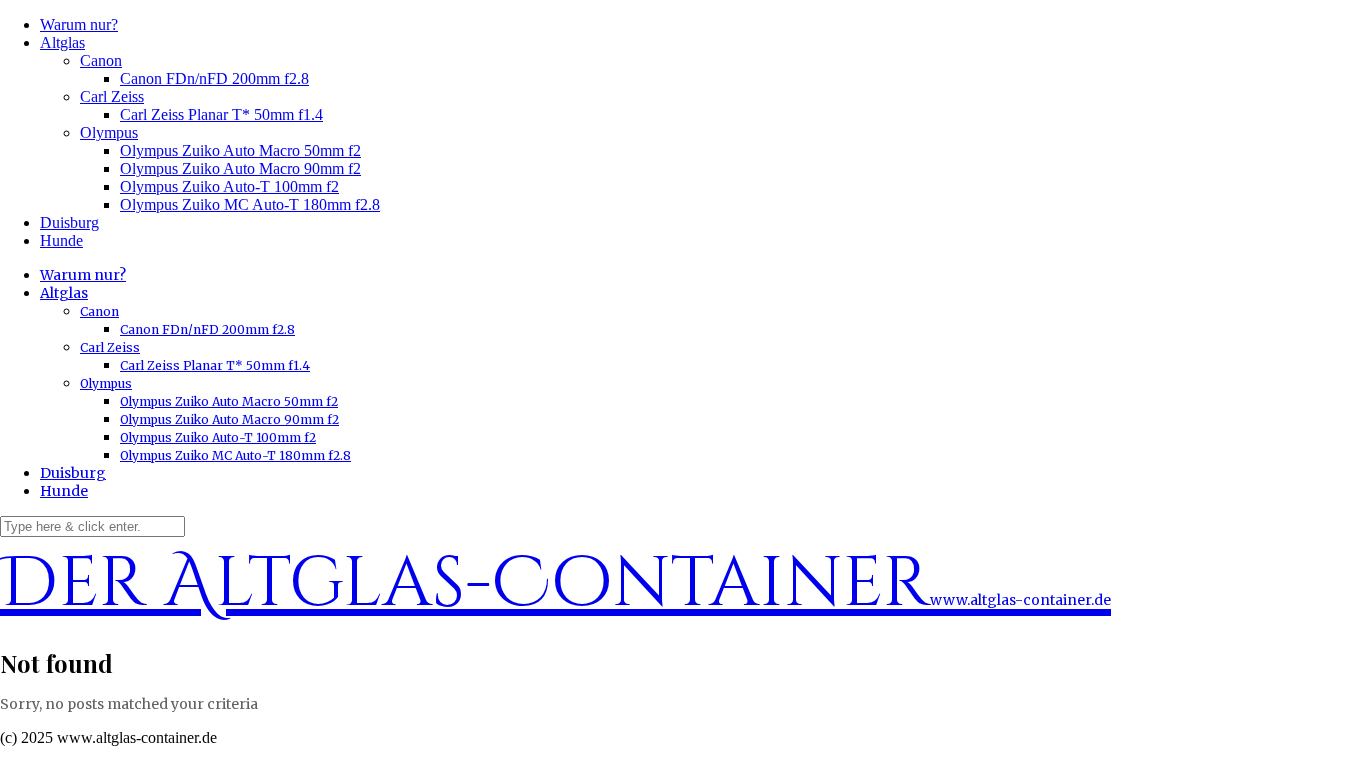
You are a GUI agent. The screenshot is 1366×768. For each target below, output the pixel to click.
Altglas (62, 42)
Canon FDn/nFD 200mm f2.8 (214, 78)
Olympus (109, 132)
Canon (101, 60)
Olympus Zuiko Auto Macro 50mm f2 (240, 150)
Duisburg (69, 222)
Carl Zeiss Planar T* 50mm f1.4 (221, 114)
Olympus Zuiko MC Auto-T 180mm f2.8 (250, 204)
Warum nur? (79, 24)
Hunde (61, 240)
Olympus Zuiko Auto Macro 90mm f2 (240, 168)
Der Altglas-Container (555, 584)
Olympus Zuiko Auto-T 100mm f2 (229, 186)
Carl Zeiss (112, 96)
